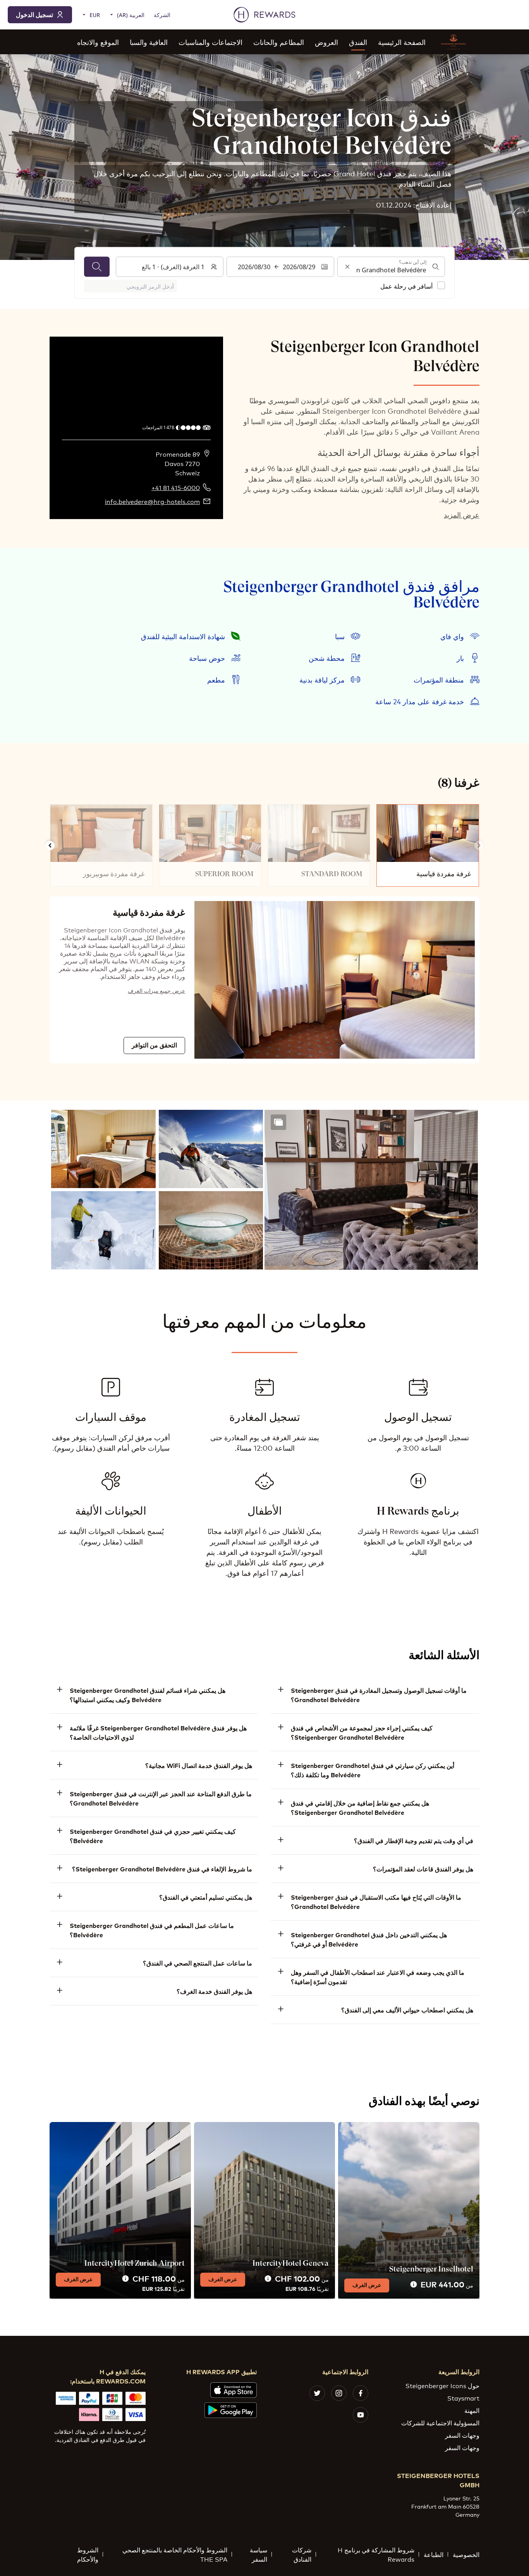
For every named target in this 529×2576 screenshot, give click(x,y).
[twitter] (317, 2393)
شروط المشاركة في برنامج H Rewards (376, 2554)
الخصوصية (466, 2554)
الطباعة (434, 2554)
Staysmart (463, 2398)
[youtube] (361, 2415)
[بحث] (97, 267)
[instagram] (339, 2393)
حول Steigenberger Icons (442, 2385)
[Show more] (278, 1122)
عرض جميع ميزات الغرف (156, 990)
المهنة (472, 2410)
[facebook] (361, 2393)
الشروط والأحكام (88, 2554)
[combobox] (391, 267)
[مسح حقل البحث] (347, 267)
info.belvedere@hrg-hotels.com (152, 501)
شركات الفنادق (302, 2554)
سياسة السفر (258, 2554)
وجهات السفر (462, 2435)
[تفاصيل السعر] (414, 2285)
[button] (371, 1190)
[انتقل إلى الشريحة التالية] (50, 846)
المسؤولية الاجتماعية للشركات (440, 2422)
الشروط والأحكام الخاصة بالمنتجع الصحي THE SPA (175, 2554)
